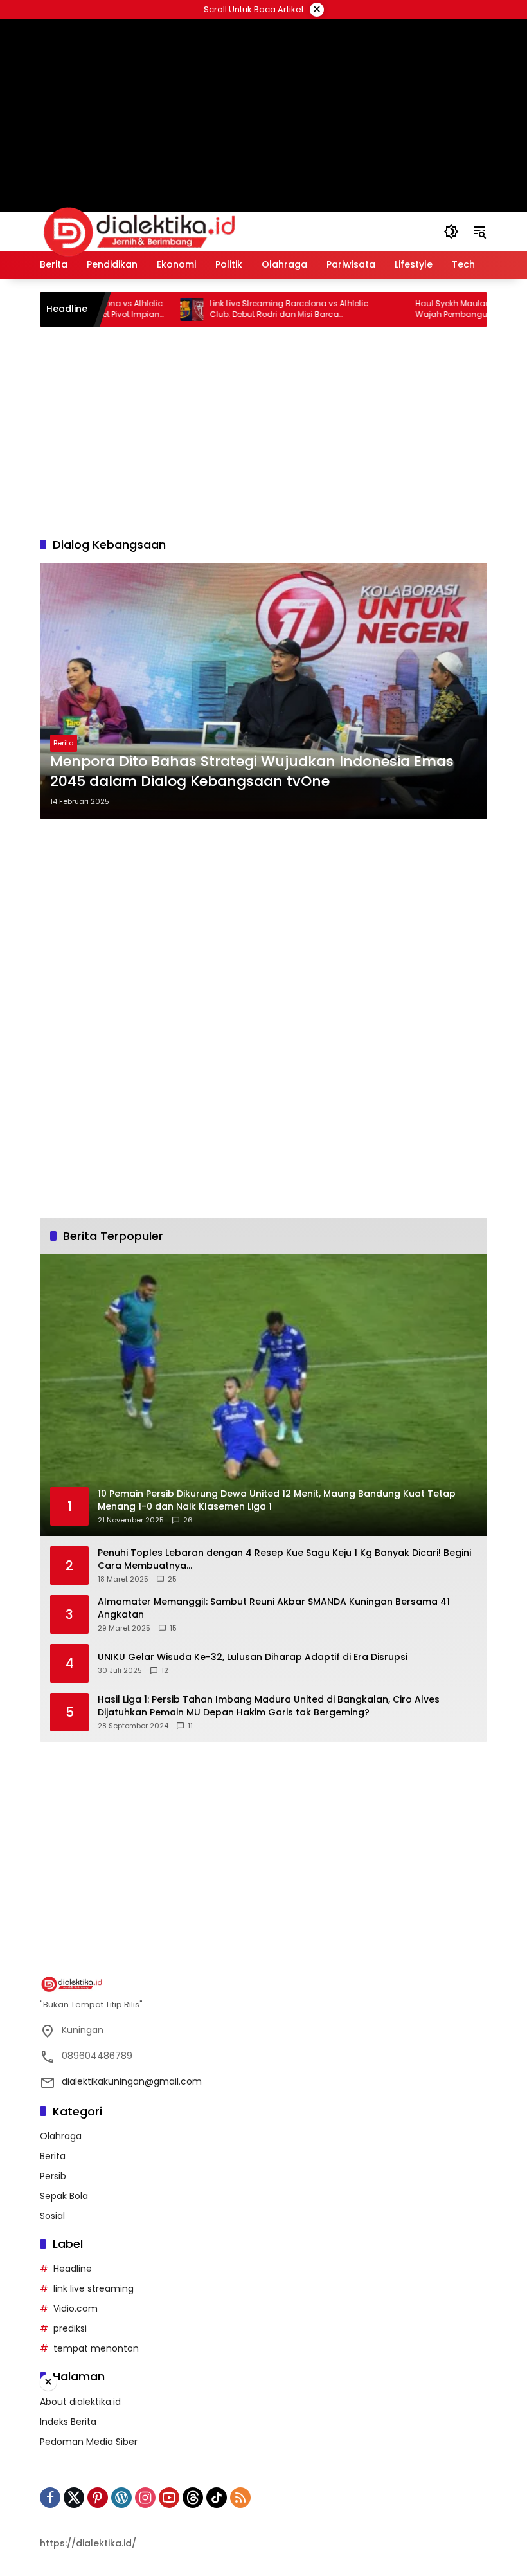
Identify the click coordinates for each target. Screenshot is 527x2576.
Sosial (52, 2216)
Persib (53, 2176)
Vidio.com (76, 2308)
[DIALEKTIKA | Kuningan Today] (139, 231)
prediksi (70, 2328)
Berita (64, 743)
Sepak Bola (64, 2196)
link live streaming (94, 2288)
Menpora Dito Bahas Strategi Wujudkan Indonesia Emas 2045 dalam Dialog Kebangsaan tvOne (252, 772)
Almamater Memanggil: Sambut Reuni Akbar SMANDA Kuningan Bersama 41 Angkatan (274, 1608)
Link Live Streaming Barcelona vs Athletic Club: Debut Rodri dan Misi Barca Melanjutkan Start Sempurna (246, 309)
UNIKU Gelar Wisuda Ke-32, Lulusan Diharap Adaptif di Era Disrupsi (253, 1657)
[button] (451, 232)
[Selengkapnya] (263, 1984)
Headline (73, 2269)
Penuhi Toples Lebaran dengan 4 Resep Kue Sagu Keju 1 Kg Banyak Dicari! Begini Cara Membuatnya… (284, 1559)
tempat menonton (96, 2348)
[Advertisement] (263, 100)
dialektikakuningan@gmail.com (132, 2081)
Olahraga (61, 2136)
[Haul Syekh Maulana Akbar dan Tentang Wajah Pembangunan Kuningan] (354, 309)
